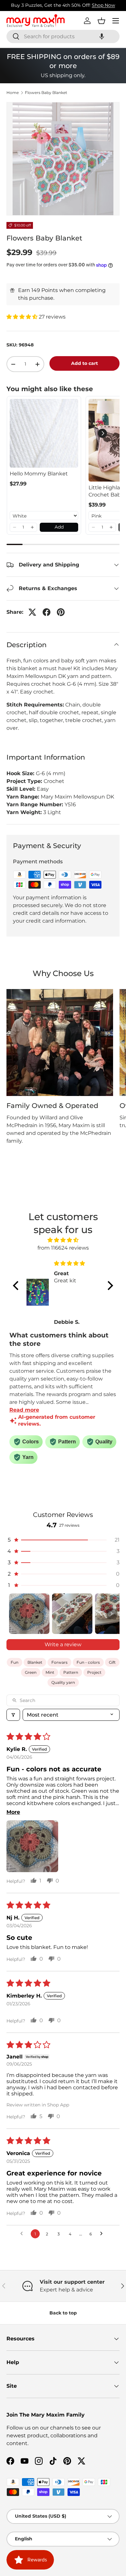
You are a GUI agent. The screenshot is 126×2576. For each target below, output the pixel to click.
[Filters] (13, 1715)
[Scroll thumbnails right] (112, 1614)
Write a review (63, 1644)
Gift (112, 1662)
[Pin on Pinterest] (61, 612)
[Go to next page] (103, 2234)
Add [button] (59, 527)
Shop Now (103, 5)
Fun (15, 1662)
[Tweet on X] (32, 612)
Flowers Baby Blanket (46, 93)
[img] (63, 1240)
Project (94, 1672)
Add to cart (84, 363)
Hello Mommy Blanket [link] (39, 474)
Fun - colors (88, 1662)
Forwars (59, 1662)
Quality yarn (63, 1682)
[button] (102, 36)
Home (13, 93)
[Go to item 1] (29, 1614)
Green (31, 1672)
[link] (44, 433)
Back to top (63, 2313)
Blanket (35, 1662)
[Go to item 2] (72, 1614)
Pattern (71, 1672)
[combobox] (63, 36)
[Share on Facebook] (47, 612)
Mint (50, 1672)
